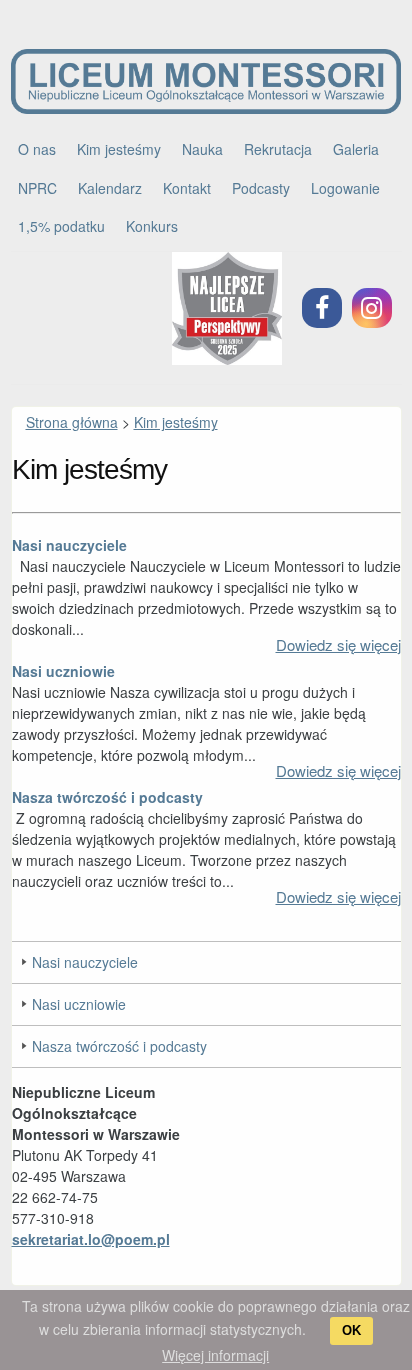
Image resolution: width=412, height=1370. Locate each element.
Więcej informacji (215, 1355)
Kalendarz (110, 188)
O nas (37, 149)
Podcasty (261, 188)
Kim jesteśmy (119, 149)
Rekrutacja (278, 149)
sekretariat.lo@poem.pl (91, 1239)
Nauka (202, 149)
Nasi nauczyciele (69, 545)
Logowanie (345, 188)
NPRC (37, 188)
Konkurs (152, 226)
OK (351, 1330)
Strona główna (72, 422)
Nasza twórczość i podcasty (107, 797)
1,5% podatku (61, 226)
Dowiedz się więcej (338, 644)
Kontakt (187, 188)
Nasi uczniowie (63, 671)
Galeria (356, 149)
